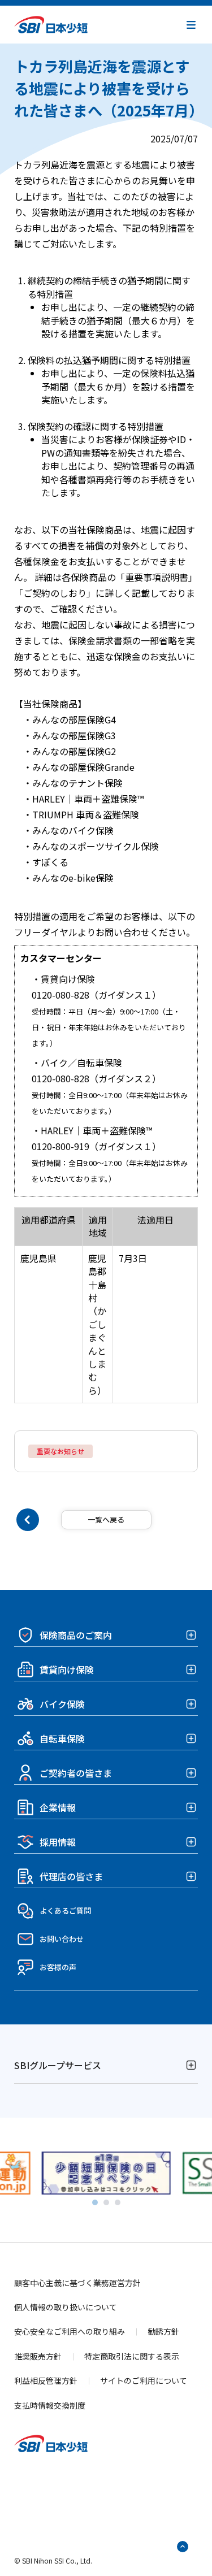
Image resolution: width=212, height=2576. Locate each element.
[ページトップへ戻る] (183, 2547)
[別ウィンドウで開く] (106, 2188)
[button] (191, 25)
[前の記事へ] (28, 1520)
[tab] (95, 2202)
